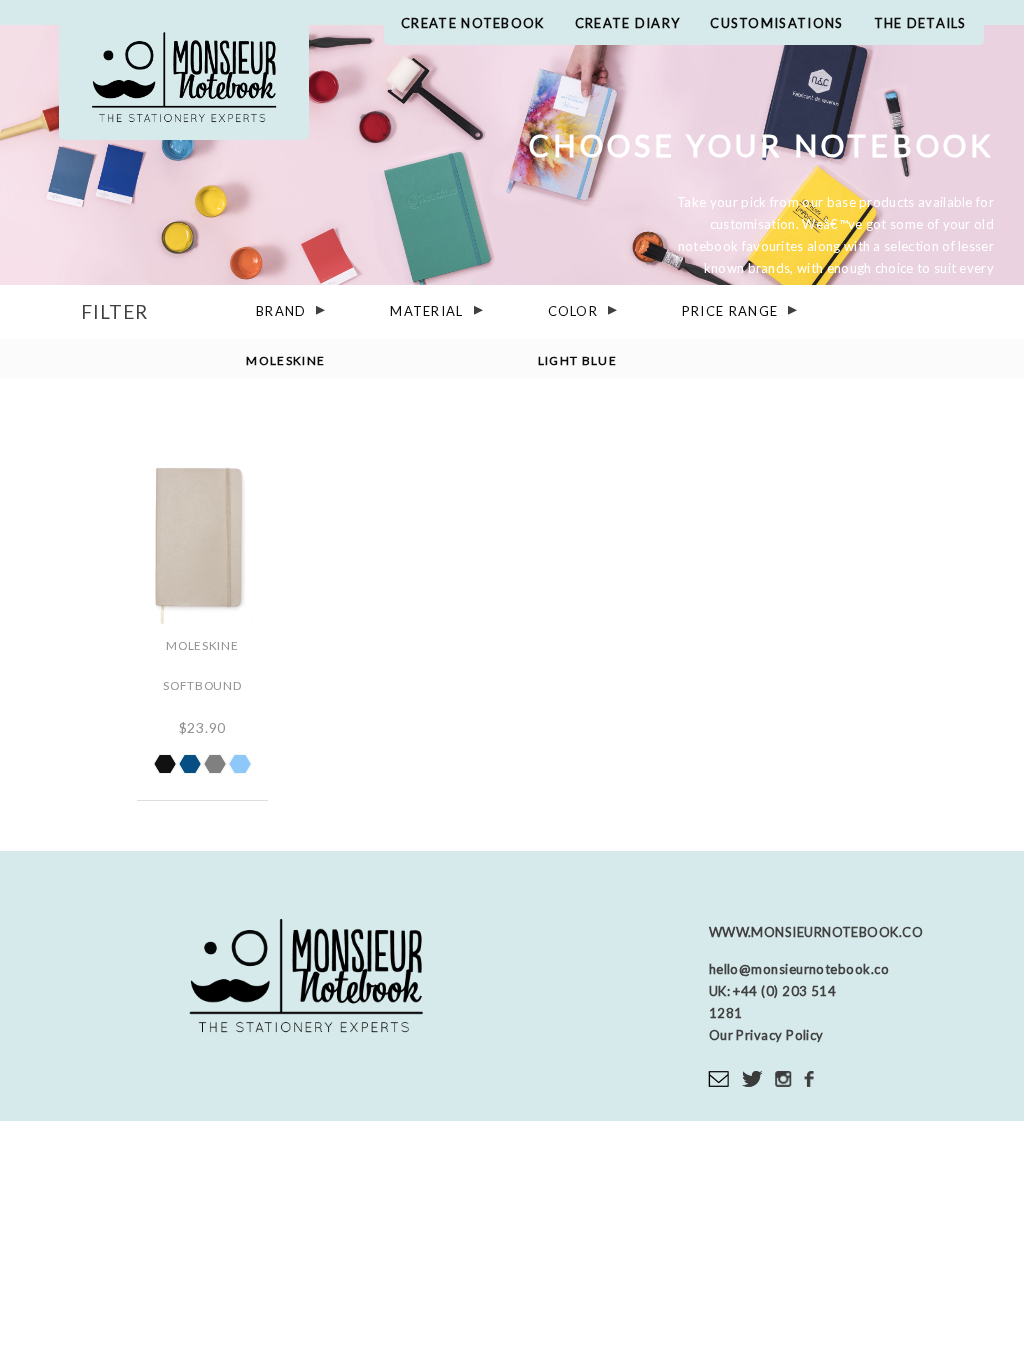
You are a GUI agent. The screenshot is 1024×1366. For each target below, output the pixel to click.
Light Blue (577, 359)
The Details (920, 23)
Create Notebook (473, 23)
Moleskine (285, 359)
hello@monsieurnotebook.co (799, 969)
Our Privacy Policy (766, 1035)
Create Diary (628, 23)
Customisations (776, 23)
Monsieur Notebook (184, 80)
